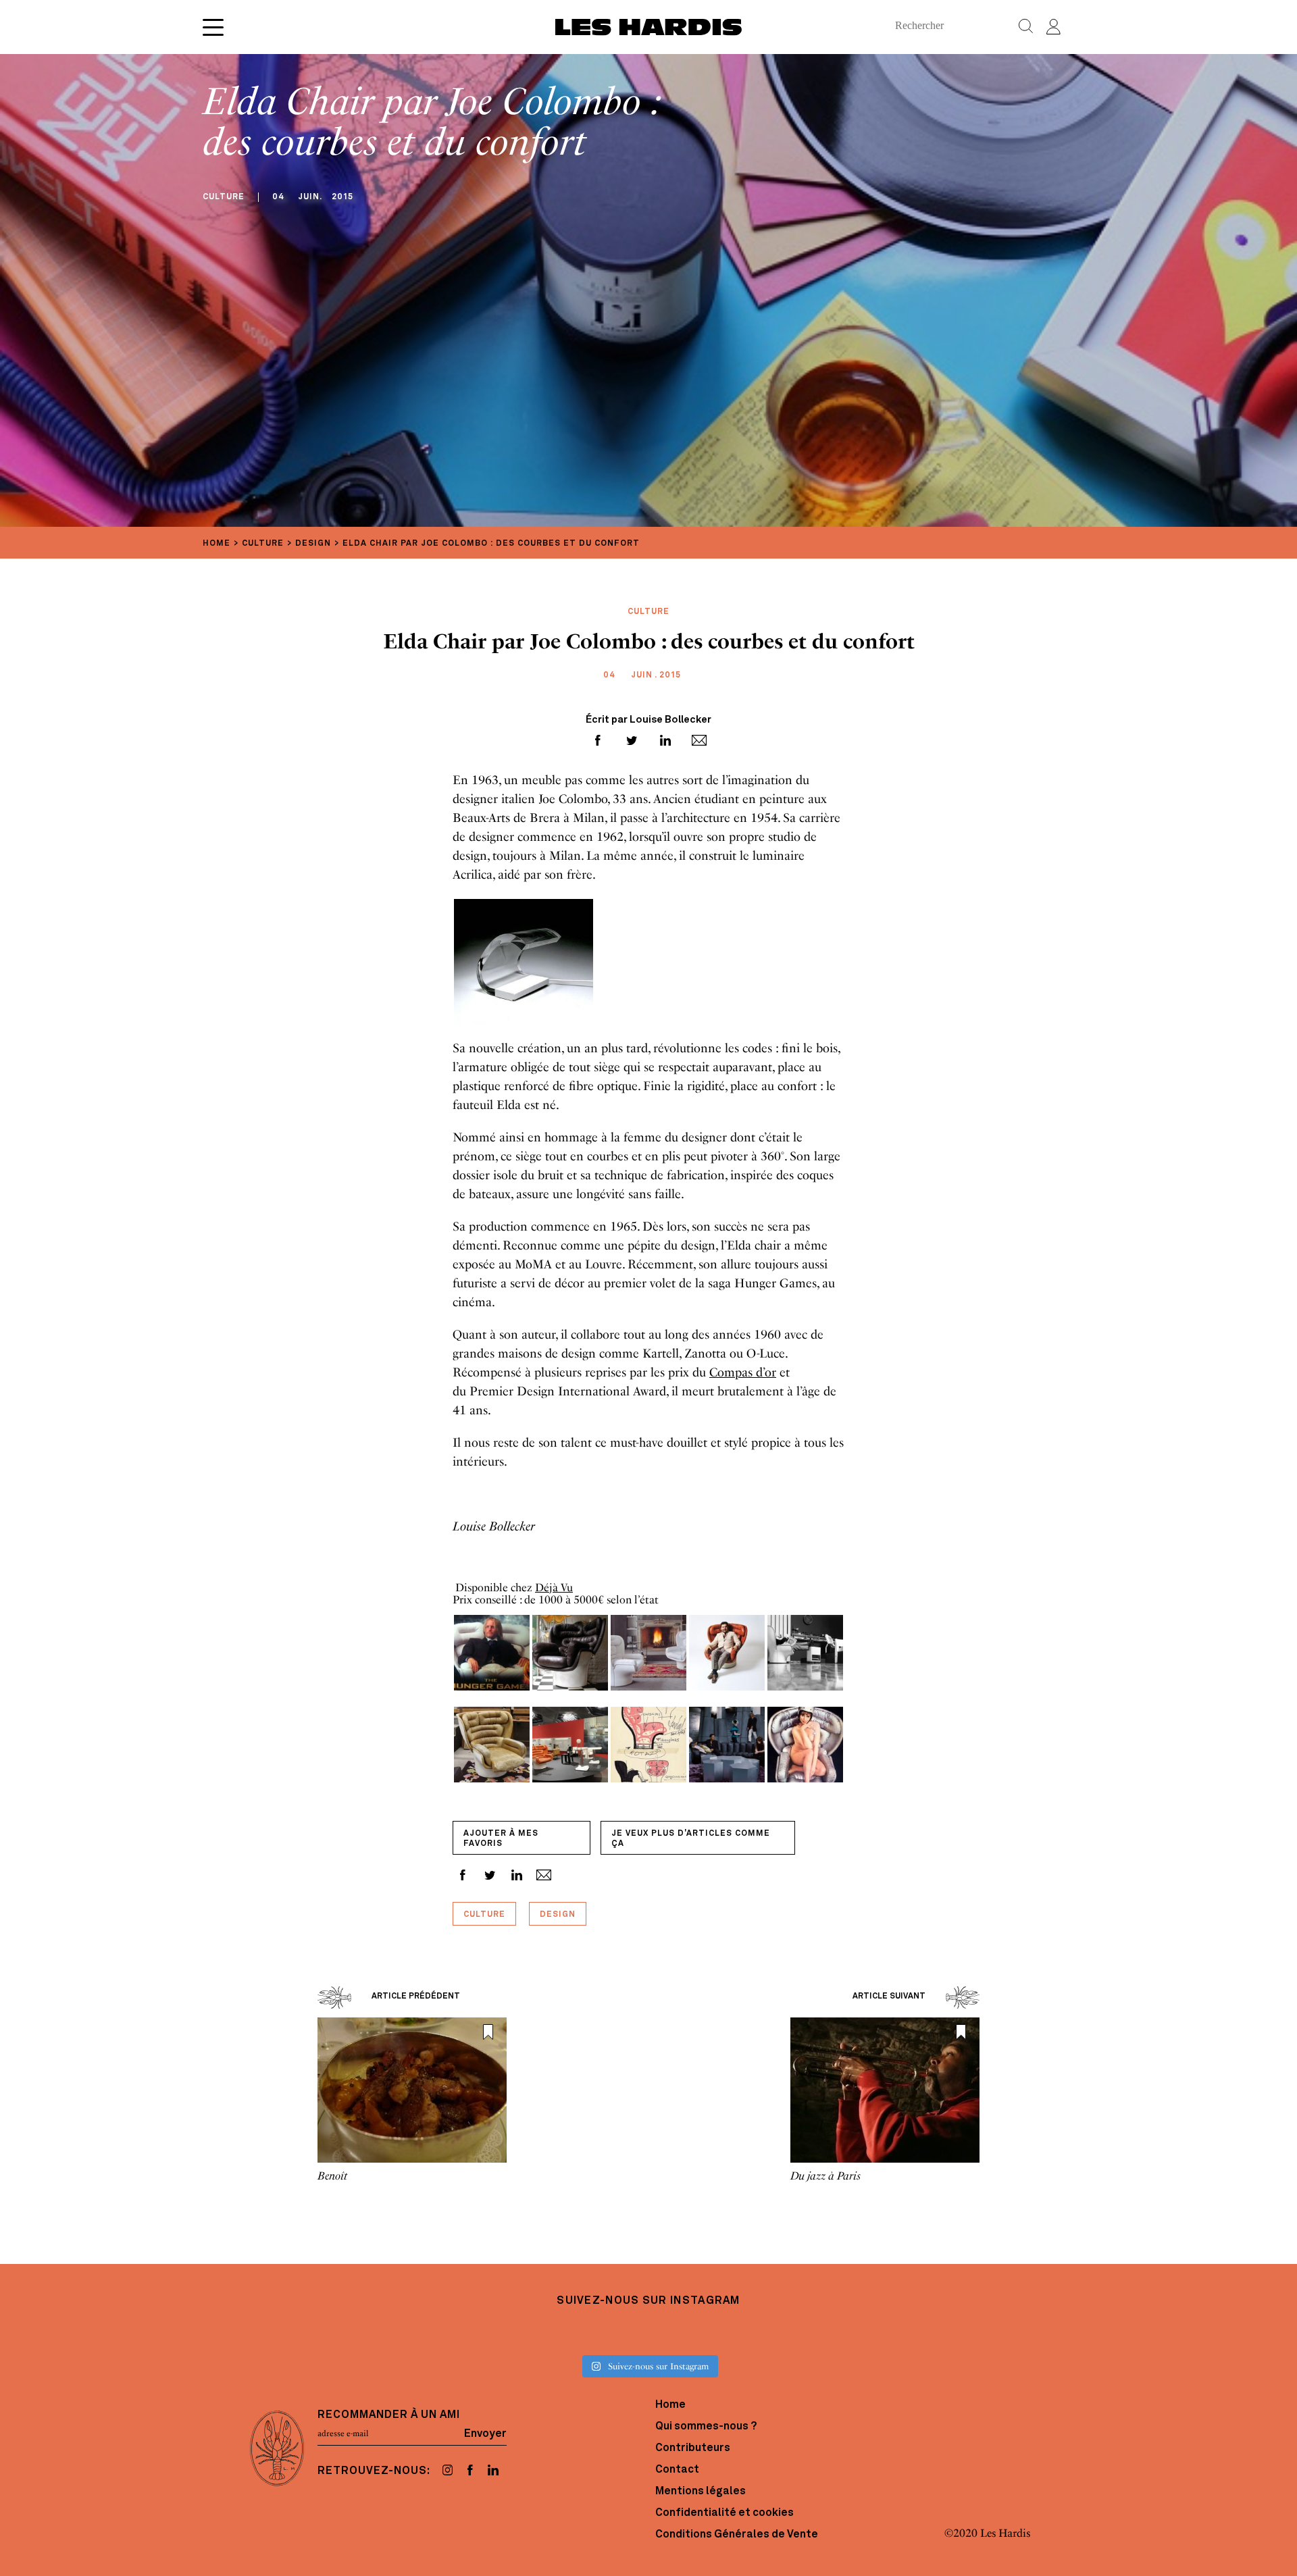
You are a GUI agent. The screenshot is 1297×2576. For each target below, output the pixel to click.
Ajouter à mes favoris (501, 1839)
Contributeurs (693, 2448)
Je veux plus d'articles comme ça (691, 1839)
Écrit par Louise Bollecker (648, 720)
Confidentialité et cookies (724, 2513)
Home (670, 2405)
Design (558, 1915)
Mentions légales (701, 2492)
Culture (484, 1915)
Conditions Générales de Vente (737, 2535)
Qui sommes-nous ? (706, 2427)
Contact (677, 2470)
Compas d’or (743, 1372)
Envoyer (485, 2433)
